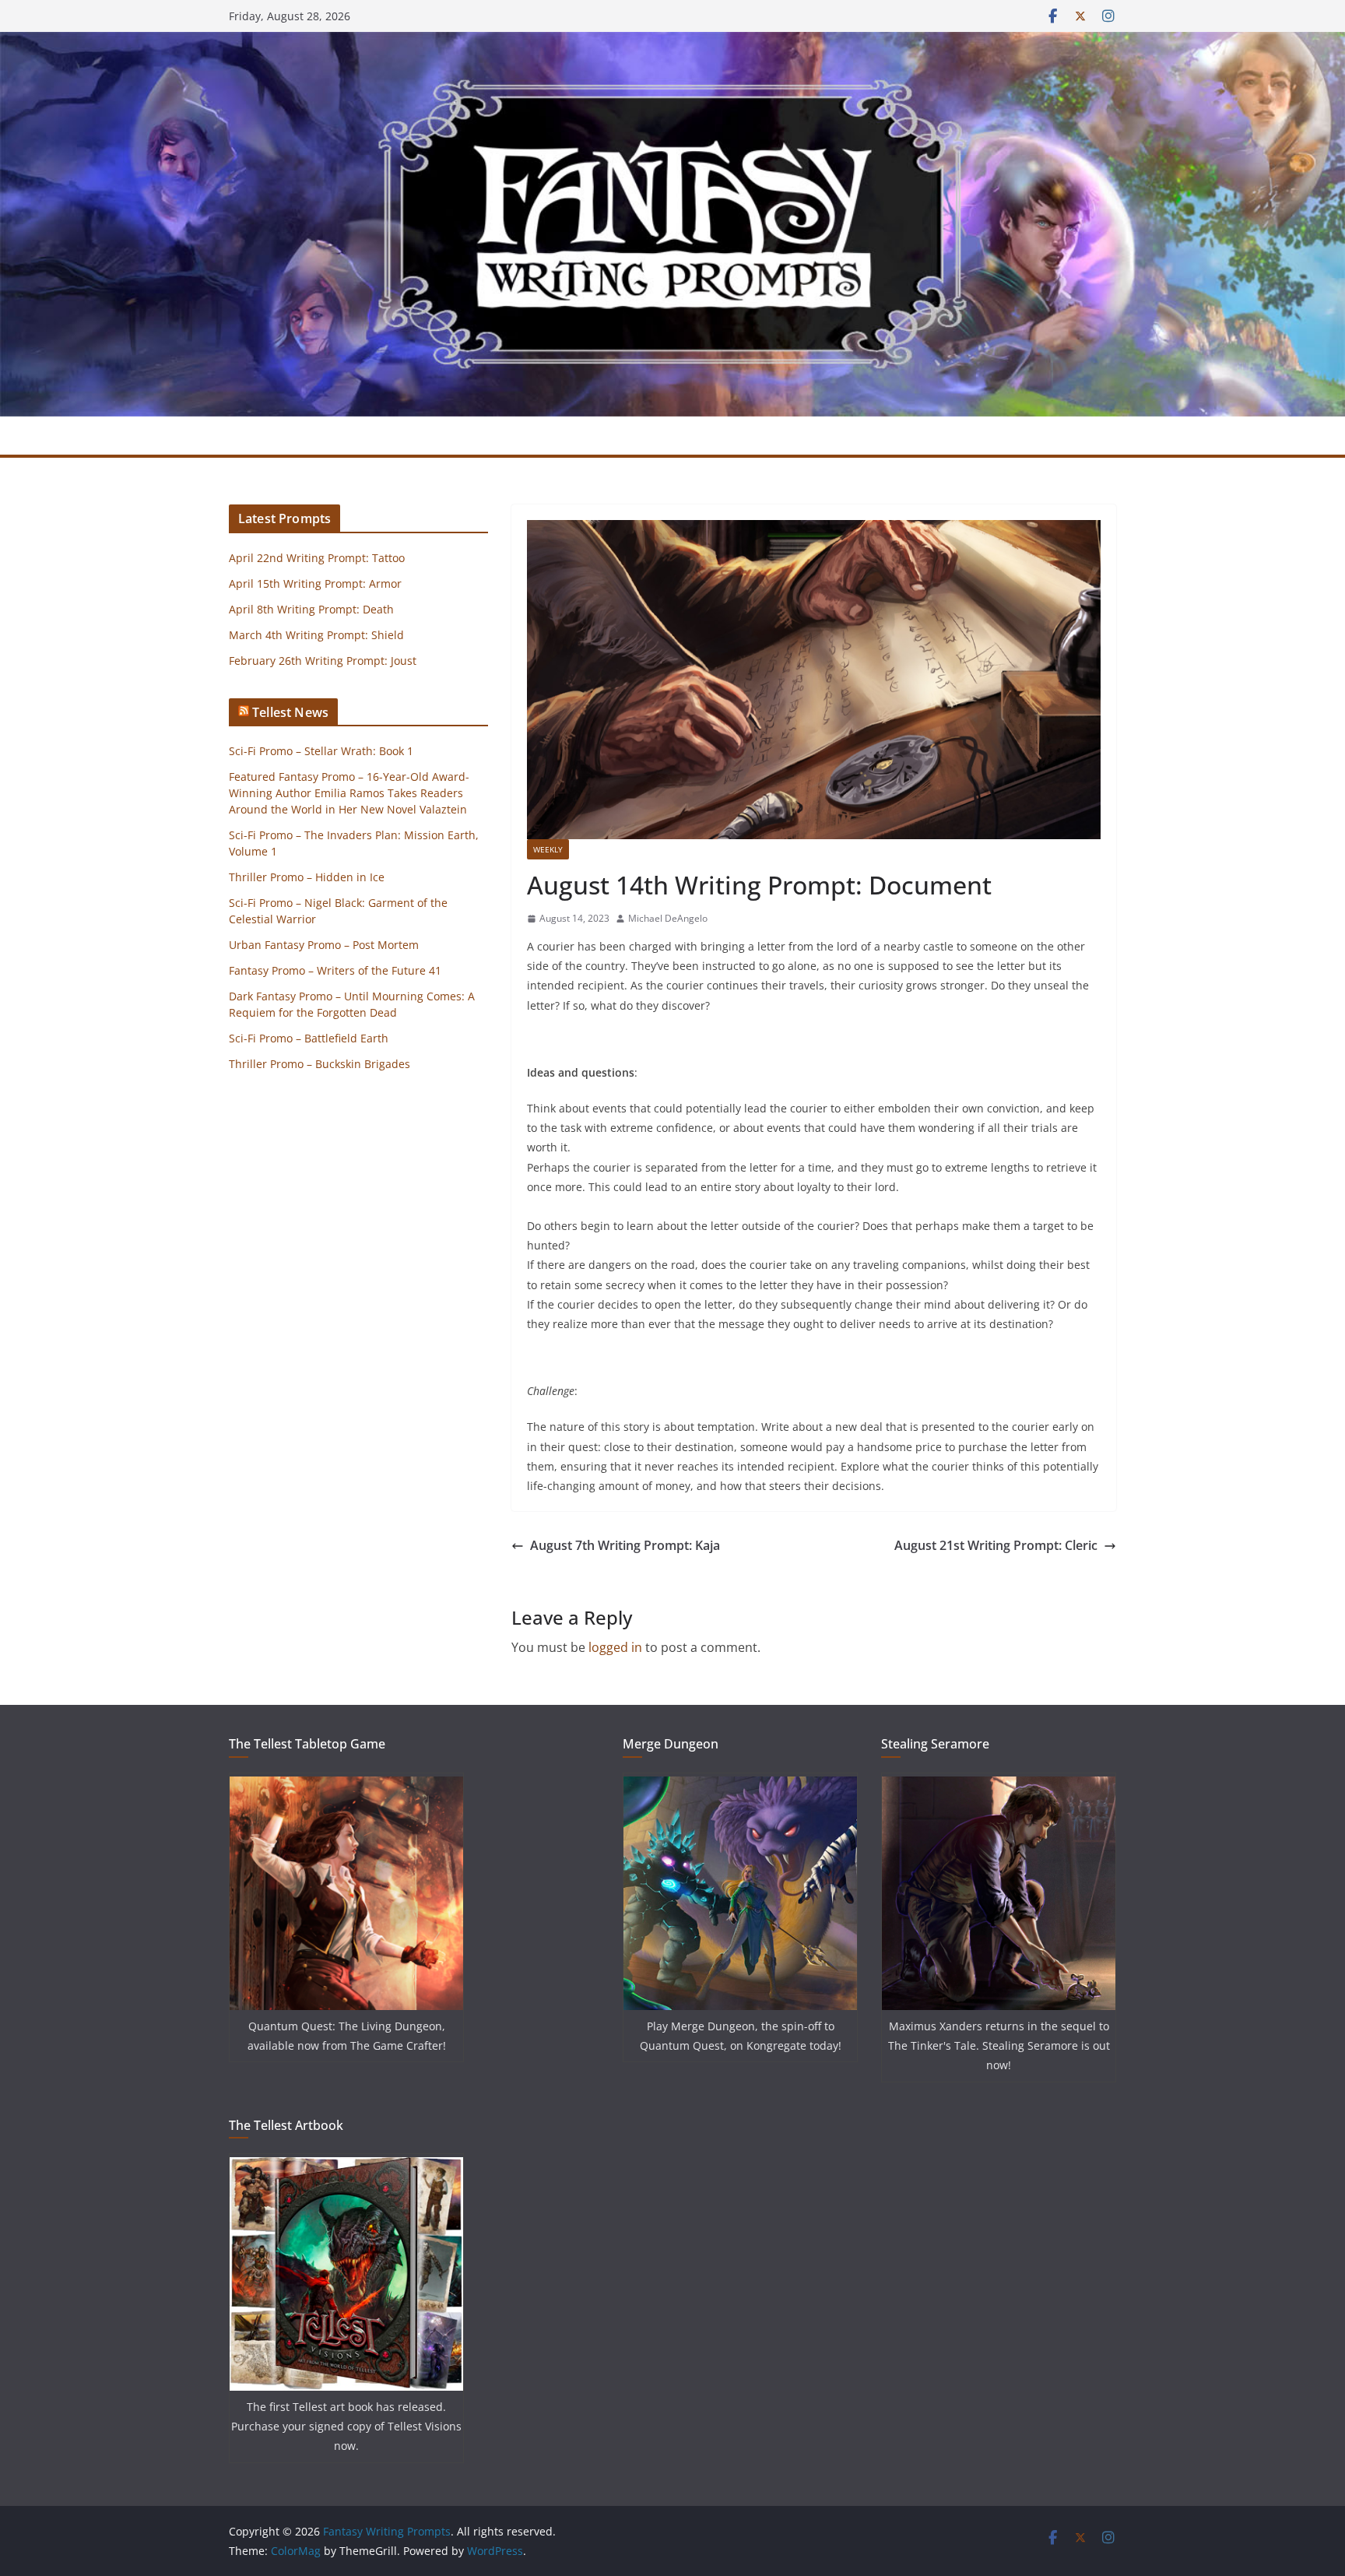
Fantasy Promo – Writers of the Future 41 (335, 970)
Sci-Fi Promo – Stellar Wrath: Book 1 (321, 751)
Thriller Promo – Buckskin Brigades (320, 1064)
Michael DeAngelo (668, 918)
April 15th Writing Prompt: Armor (315, 583)
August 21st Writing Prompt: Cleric (996, 1545)
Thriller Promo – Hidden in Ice (307, 877)
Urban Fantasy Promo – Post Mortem (324, 945)
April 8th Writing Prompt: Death (311, 609)
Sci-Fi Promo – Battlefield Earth (309, 1038)
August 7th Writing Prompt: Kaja (625, 1545)
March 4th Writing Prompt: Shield (316, 635)
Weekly (548, 849)
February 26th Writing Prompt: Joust (323, 661)
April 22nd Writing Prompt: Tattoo (317, 558)
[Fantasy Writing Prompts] (672, 43)
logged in (615, 1647)
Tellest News (290, 712)
